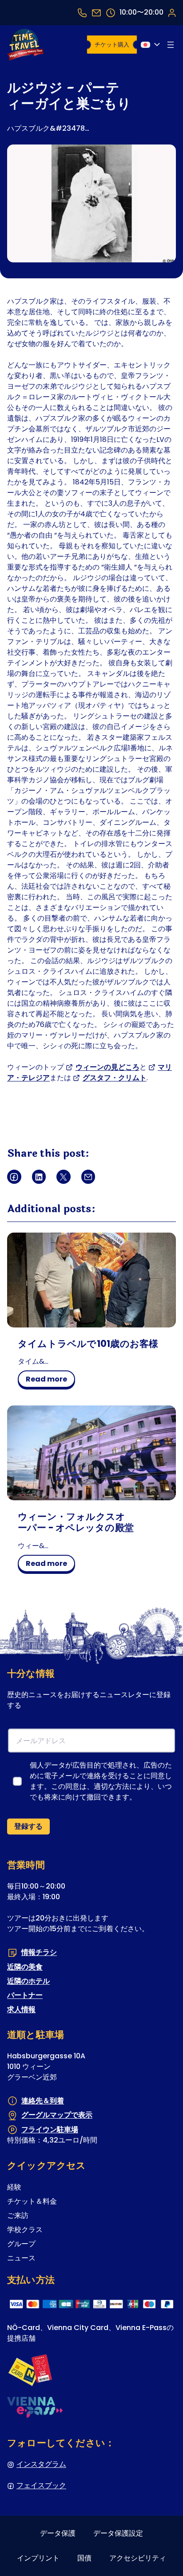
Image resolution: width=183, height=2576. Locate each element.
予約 (171, 12)
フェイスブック (41, 2485)
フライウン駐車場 (50, 2129)
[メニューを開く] (171, 45)
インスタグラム (41, 2464)
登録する (28, 1826)
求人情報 (21, 2009)
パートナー (25, 1995)
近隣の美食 (25, 1966)
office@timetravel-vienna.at (96, 13)
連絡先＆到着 (43, 2101)
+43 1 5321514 (82, 13)
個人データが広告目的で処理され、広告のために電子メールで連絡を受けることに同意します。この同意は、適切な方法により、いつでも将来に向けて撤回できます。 (101, 1781)
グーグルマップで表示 (57, 2115)
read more (50, 1381)
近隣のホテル (28, 1981)
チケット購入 (112, 45)
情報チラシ (39, 1952)
